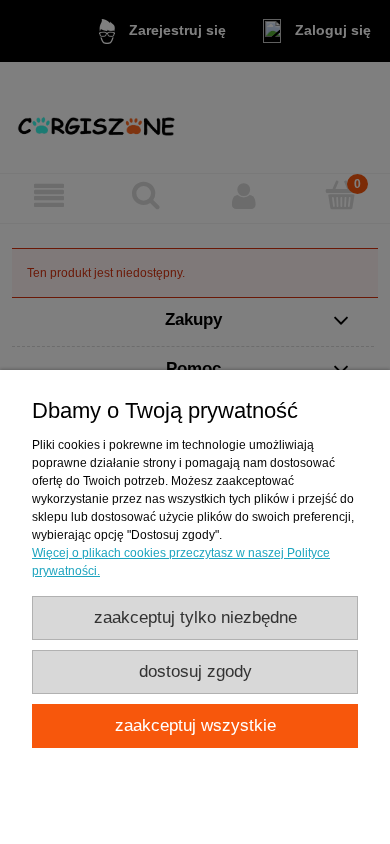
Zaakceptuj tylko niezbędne (195, 617)
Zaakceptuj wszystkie (195, 725)
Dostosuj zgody (195, 671)
